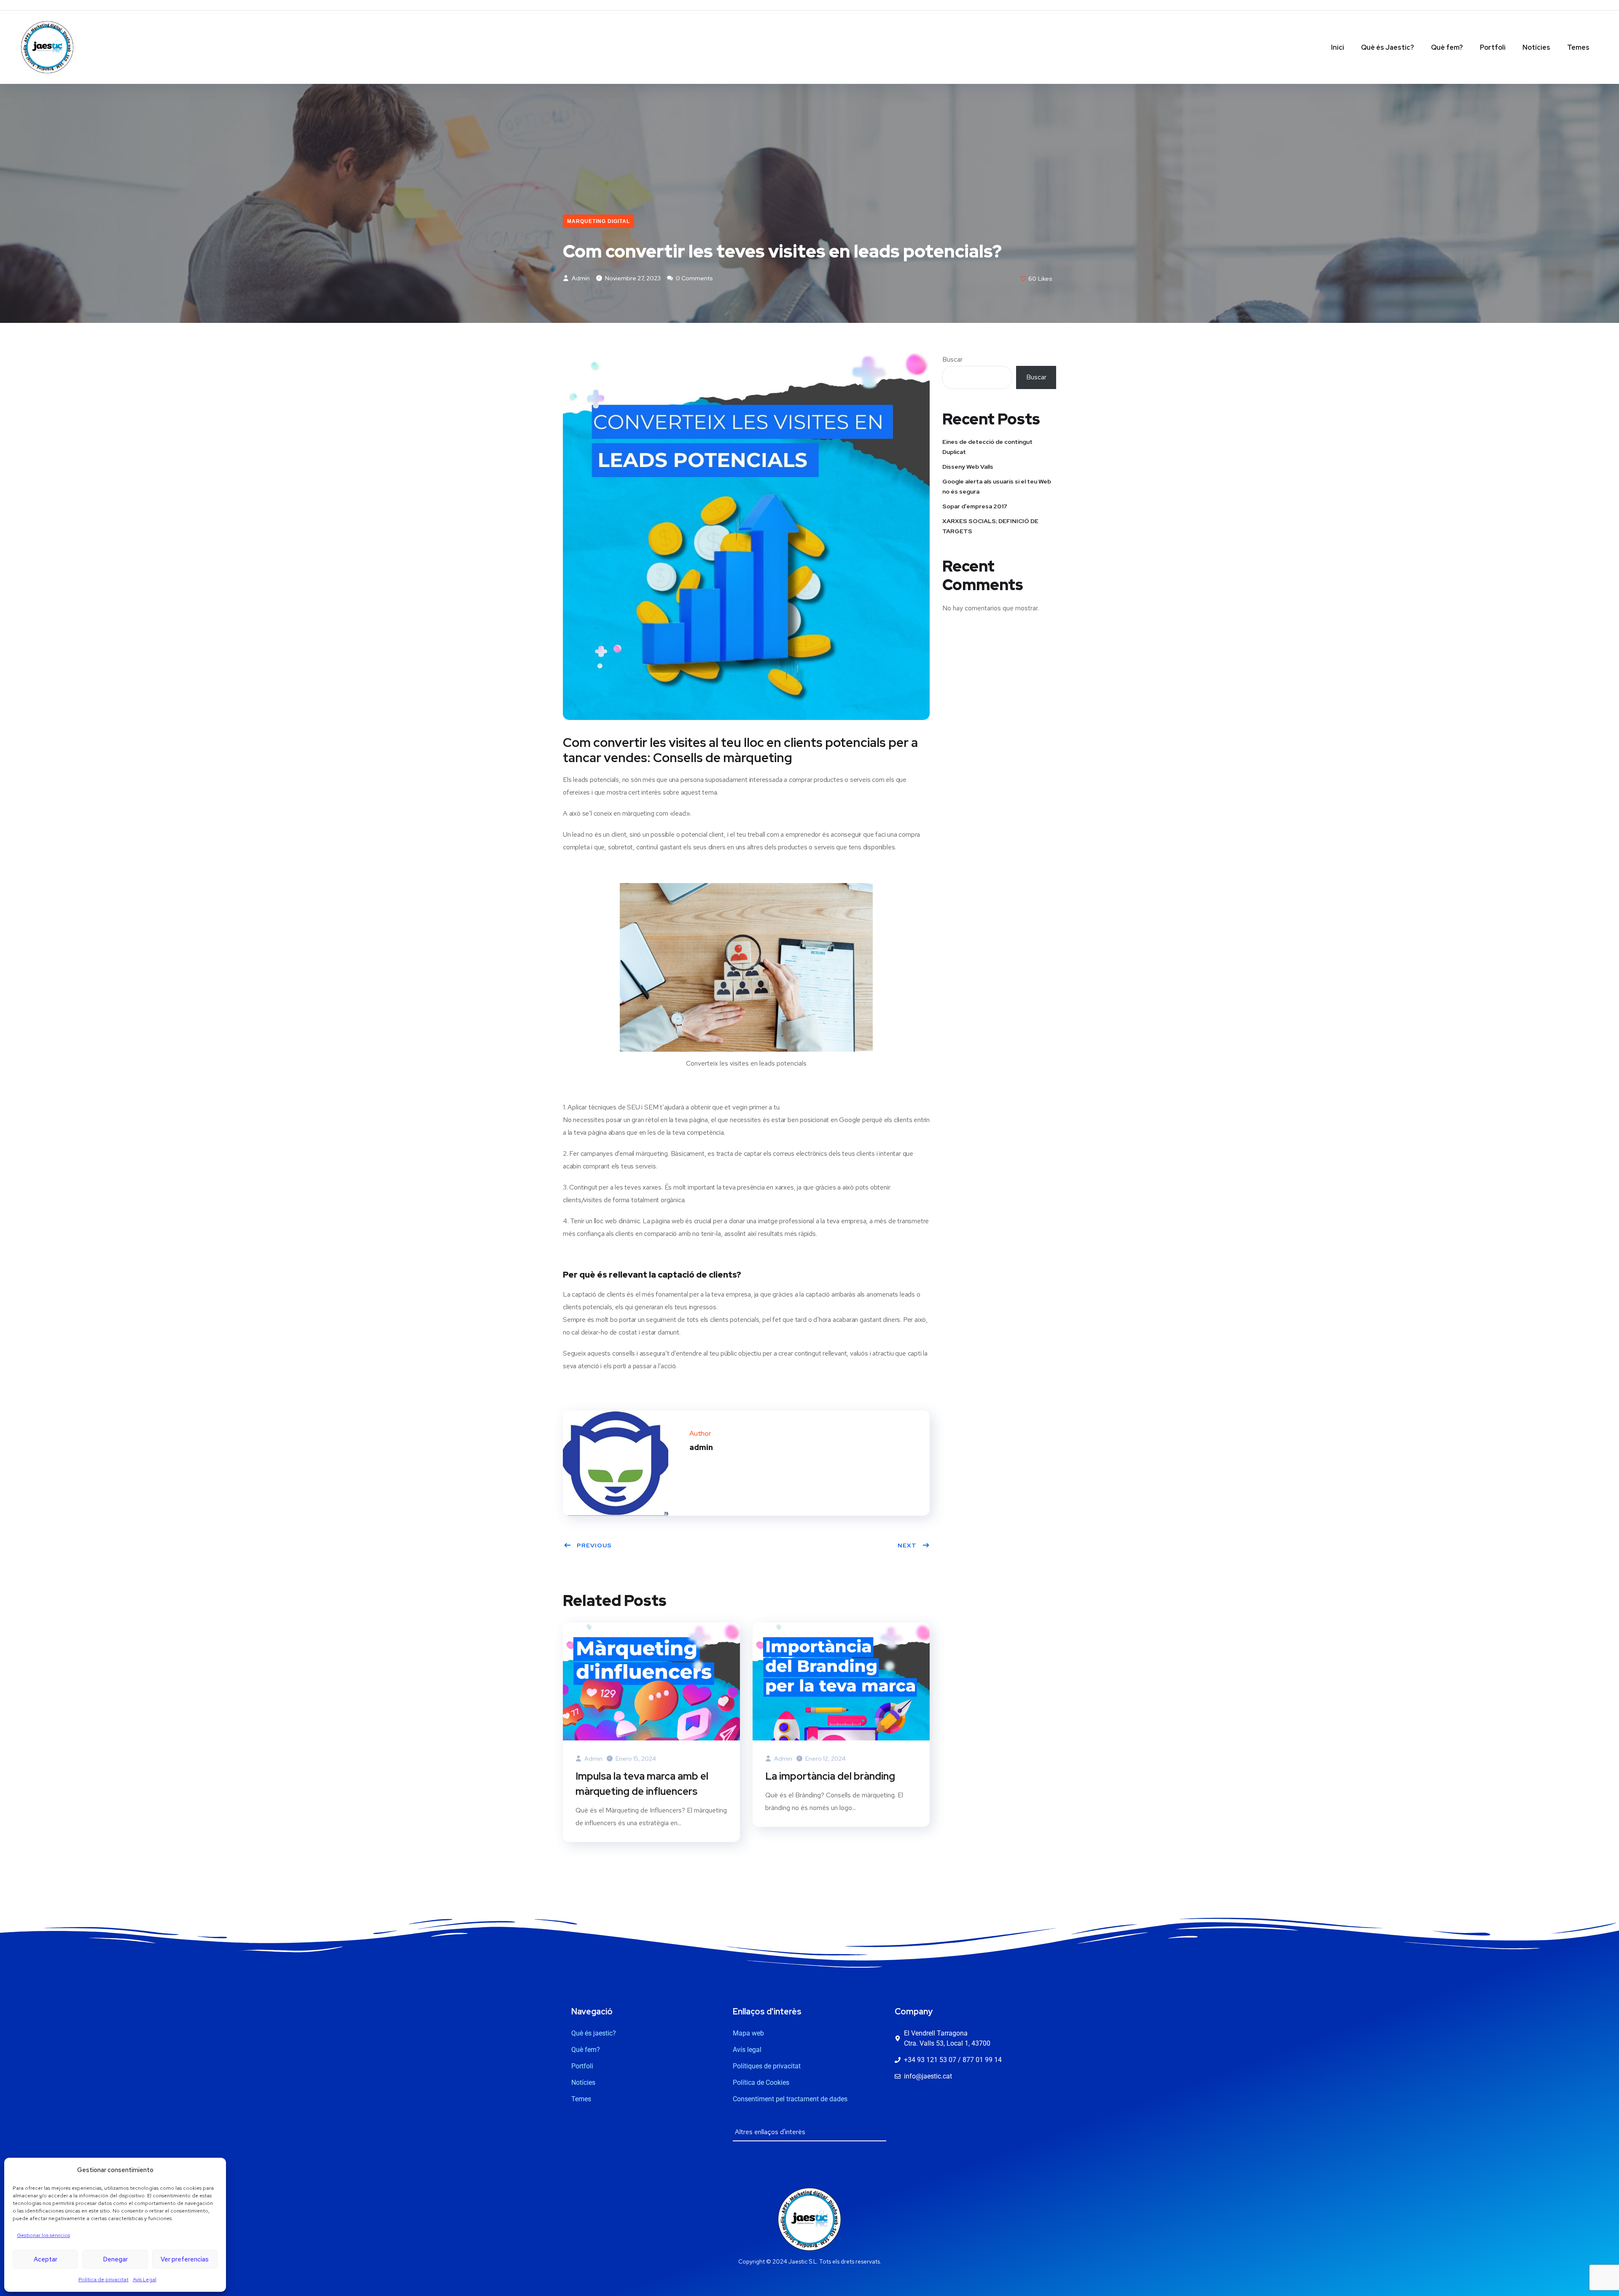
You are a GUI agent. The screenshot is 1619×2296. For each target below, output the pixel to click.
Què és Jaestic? (1388, 47)
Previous (594, 1545)
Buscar (952, 359)
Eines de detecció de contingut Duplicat (987, 447)
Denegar (115, 2259)
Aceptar (46, 2259)
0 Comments (694, 278)
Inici (1338, 47)
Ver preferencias (185, 2259)
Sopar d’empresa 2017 (975, 506)
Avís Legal (145, 2280)
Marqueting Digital (598, 221)
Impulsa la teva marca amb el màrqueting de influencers (642, 1784)
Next (907, 1545)
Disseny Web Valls (968, 467)
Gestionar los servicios (43, 2235)
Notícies (1536, 47)
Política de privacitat (104, 2280)
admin (580, 278)
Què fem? (1447, 47)
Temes (1578, 47)
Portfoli (1493, 47)
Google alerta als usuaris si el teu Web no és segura (997, 486)
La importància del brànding (830, 1776)
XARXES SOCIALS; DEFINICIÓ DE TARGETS (990, 526)
